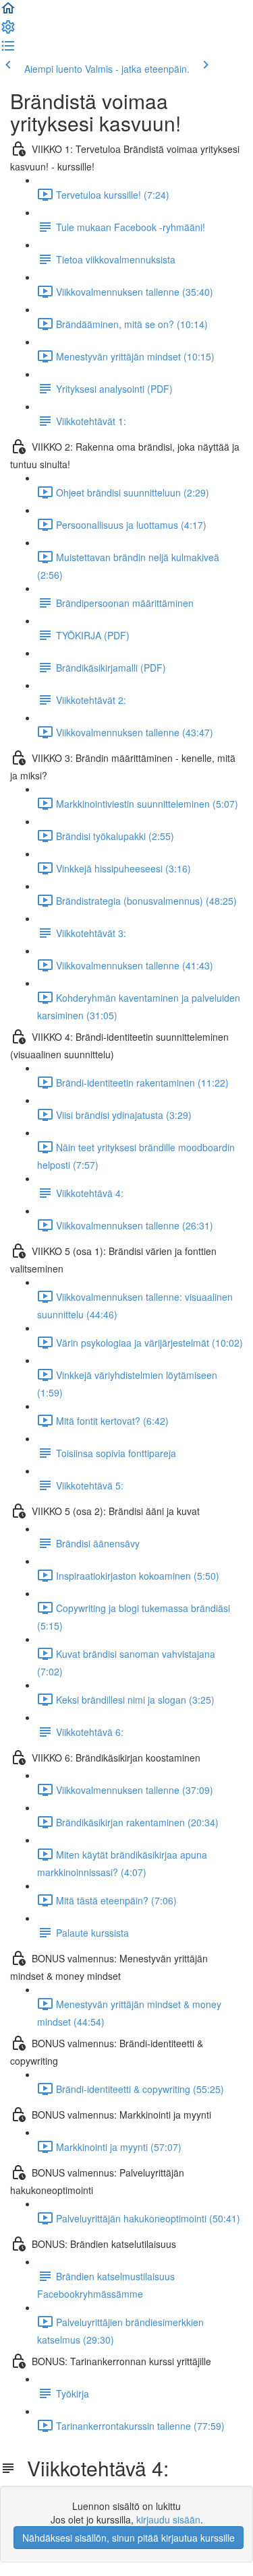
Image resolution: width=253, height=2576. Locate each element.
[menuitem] (8, 31)
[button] (8, 12)
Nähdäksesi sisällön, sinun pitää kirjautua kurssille (129, 2538)
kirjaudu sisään (168, 2519)
